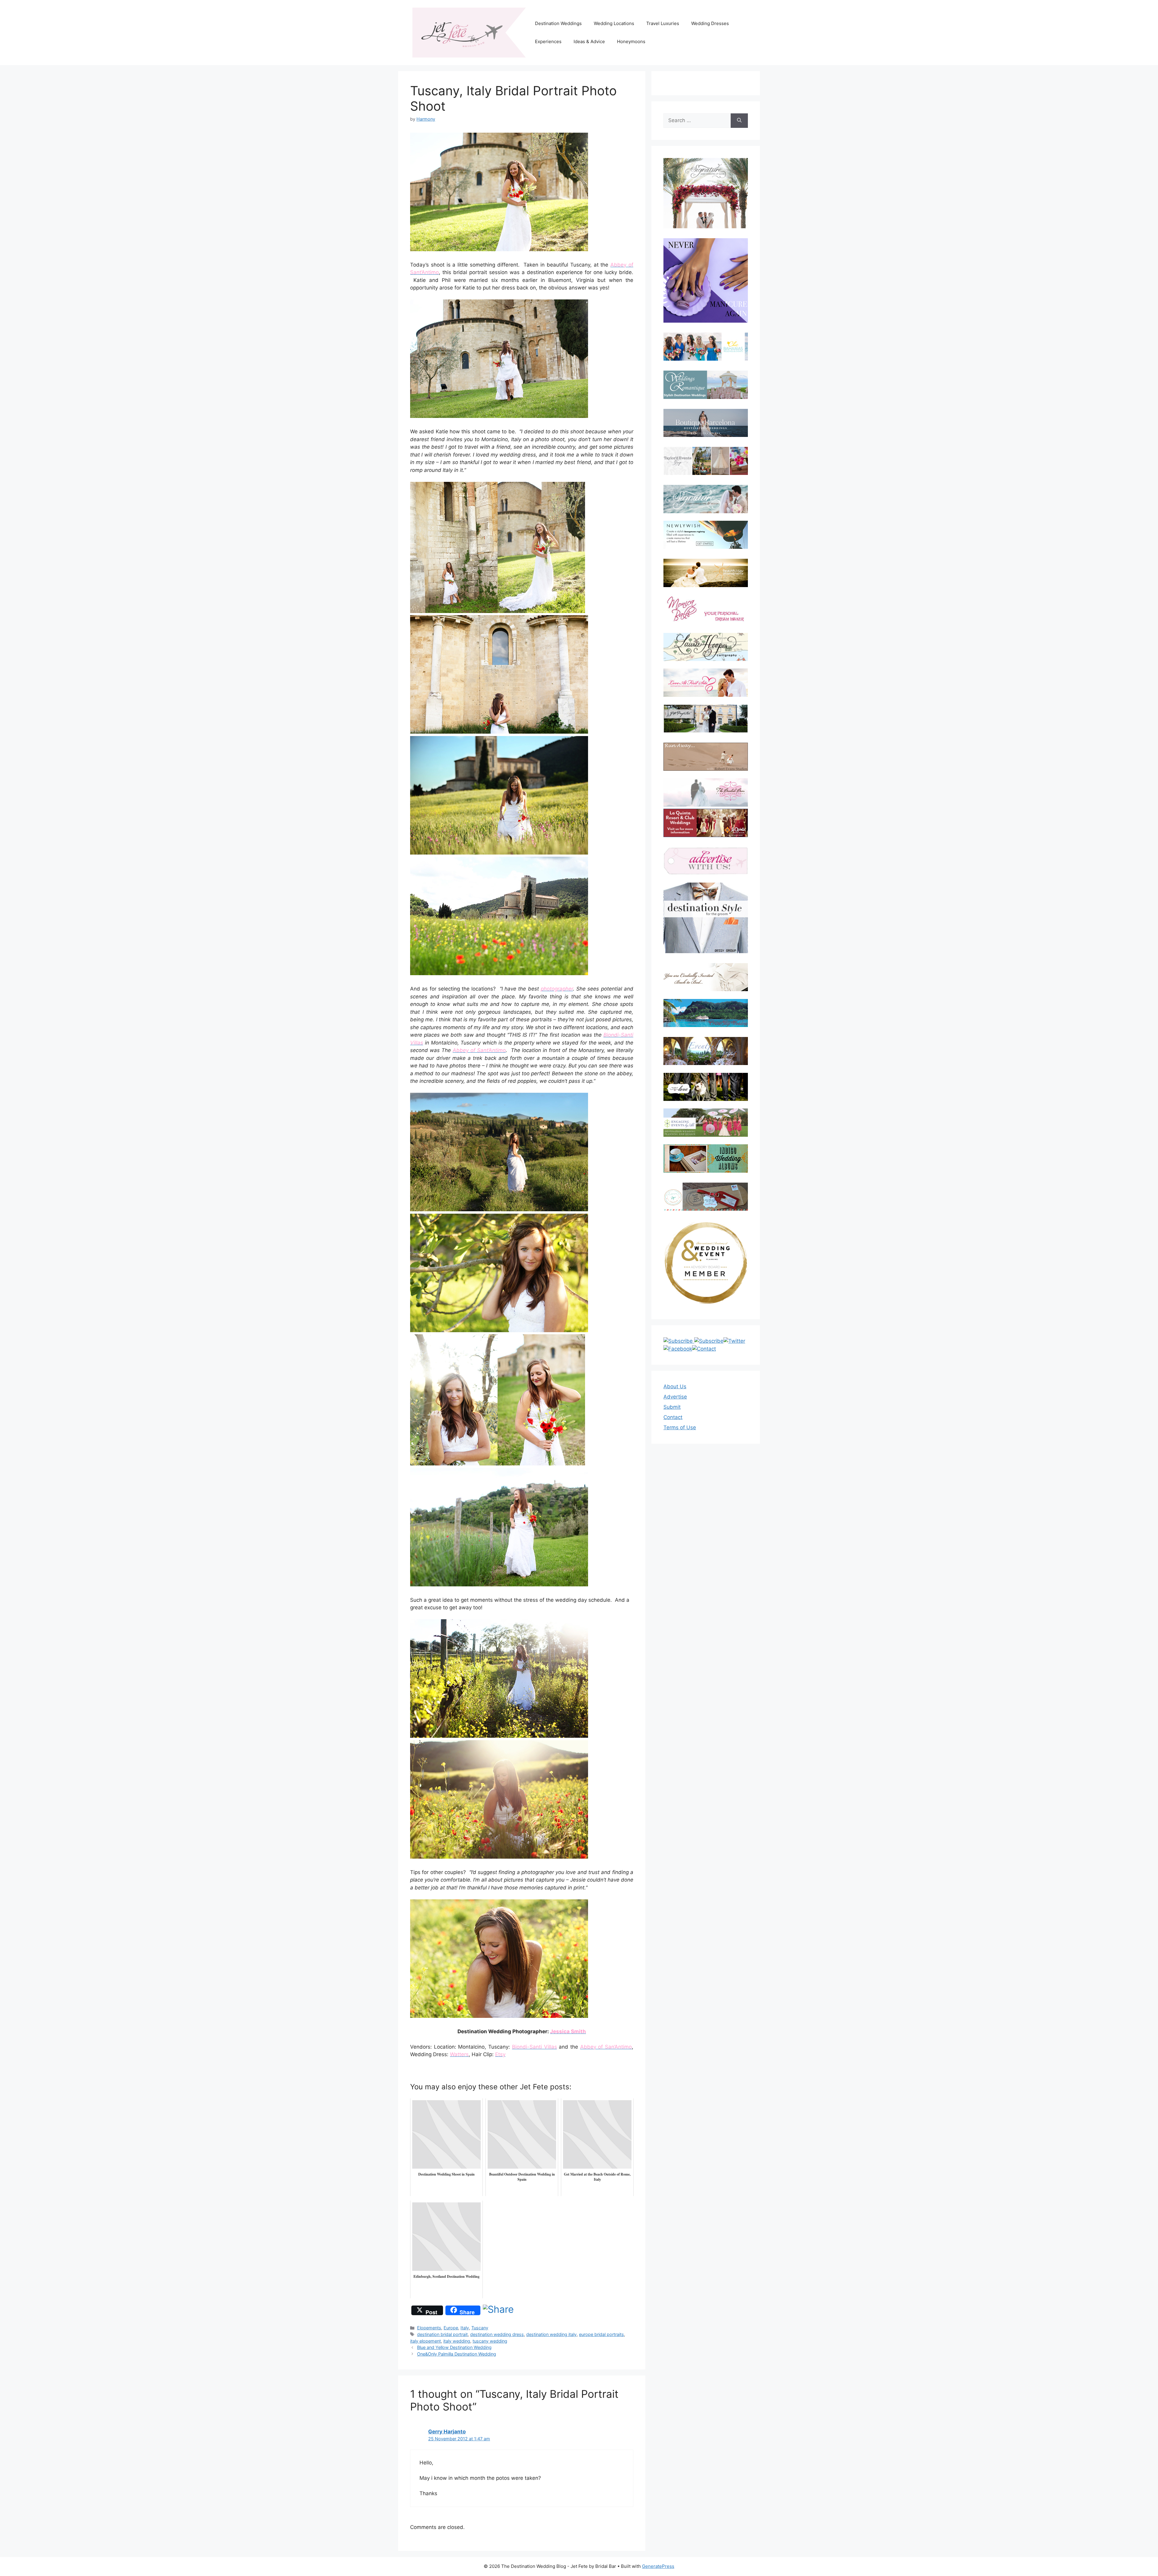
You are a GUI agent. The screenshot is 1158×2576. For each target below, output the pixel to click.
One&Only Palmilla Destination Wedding (457, 2354)
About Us (675, 1386)
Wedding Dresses (710, 23)
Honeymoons (631, 41)
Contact (673, 1417)
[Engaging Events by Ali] (706, 1122)
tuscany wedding (490, 2341)
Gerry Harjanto (447, 2432)
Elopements (429, 2328)
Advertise (675, 1397)
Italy (465, 2328)
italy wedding (457, 2341)
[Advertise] (706, 861)
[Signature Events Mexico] (706, 499)
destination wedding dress (497, 2334)
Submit (672, 1407)
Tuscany (480, 2328)
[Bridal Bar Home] (706, 977)
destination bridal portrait (442, 2334)
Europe (451, 2328)
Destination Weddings (558, 23)
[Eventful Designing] (706, 1051)
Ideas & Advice (589, 41)
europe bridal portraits (601, 2334)
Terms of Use (680, 1427)
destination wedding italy (551, 2334)
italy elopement (426, 2341)
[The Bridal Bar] (706, 793)
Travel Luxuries (663, 23)
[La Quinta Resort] (706, 835)
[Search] (739, 121)
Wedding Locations (614, 23)
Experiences (548, 41)
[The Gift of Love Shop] (706, 1087)
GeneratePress (658, 2566)
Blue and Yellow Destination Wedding (454, 2347)
